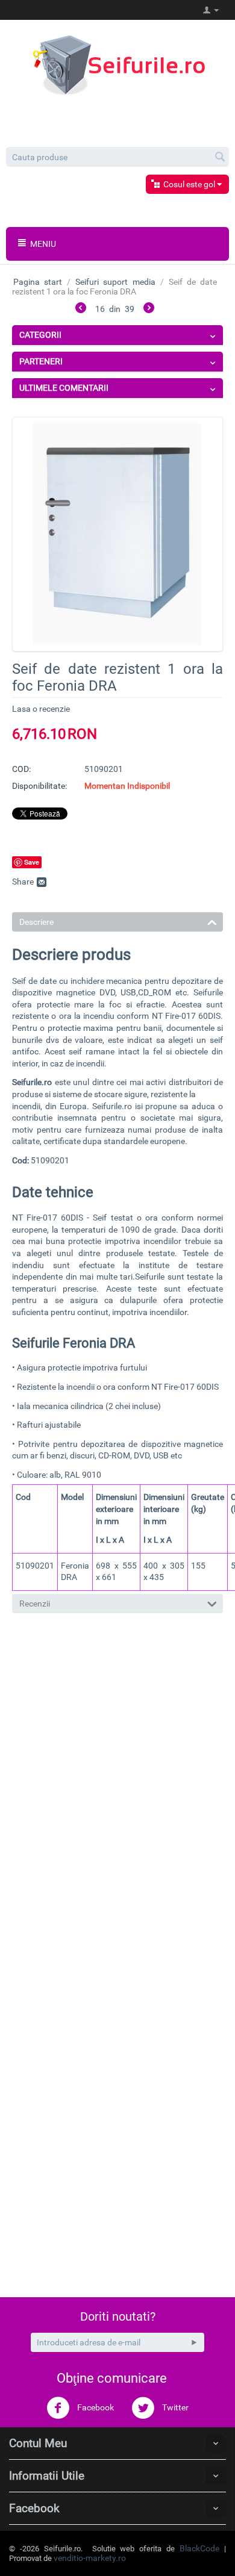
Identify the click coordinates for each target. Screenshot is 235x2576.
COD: (21, 769)
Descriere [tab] (36, 922)
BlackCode (199, 2548)
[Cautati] (220, 158)
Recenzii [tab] (35, 1604)
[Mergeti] (194, 2342)
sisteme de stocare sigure (100, 1094)
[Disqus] (117, 1791)
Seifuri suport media (115, 282)
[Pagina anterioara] (81, 310)
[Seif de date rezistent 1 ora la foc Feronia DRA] (117, 534)
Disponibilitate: (39, 786)
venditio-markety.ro (90, 2558)
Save (32, 862)
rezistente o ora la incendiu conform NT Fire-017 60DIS (116, 1016)
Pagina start (38, 282)
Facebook (95, 2407)
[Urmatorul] (149, 310)
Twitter (174, 2407)
